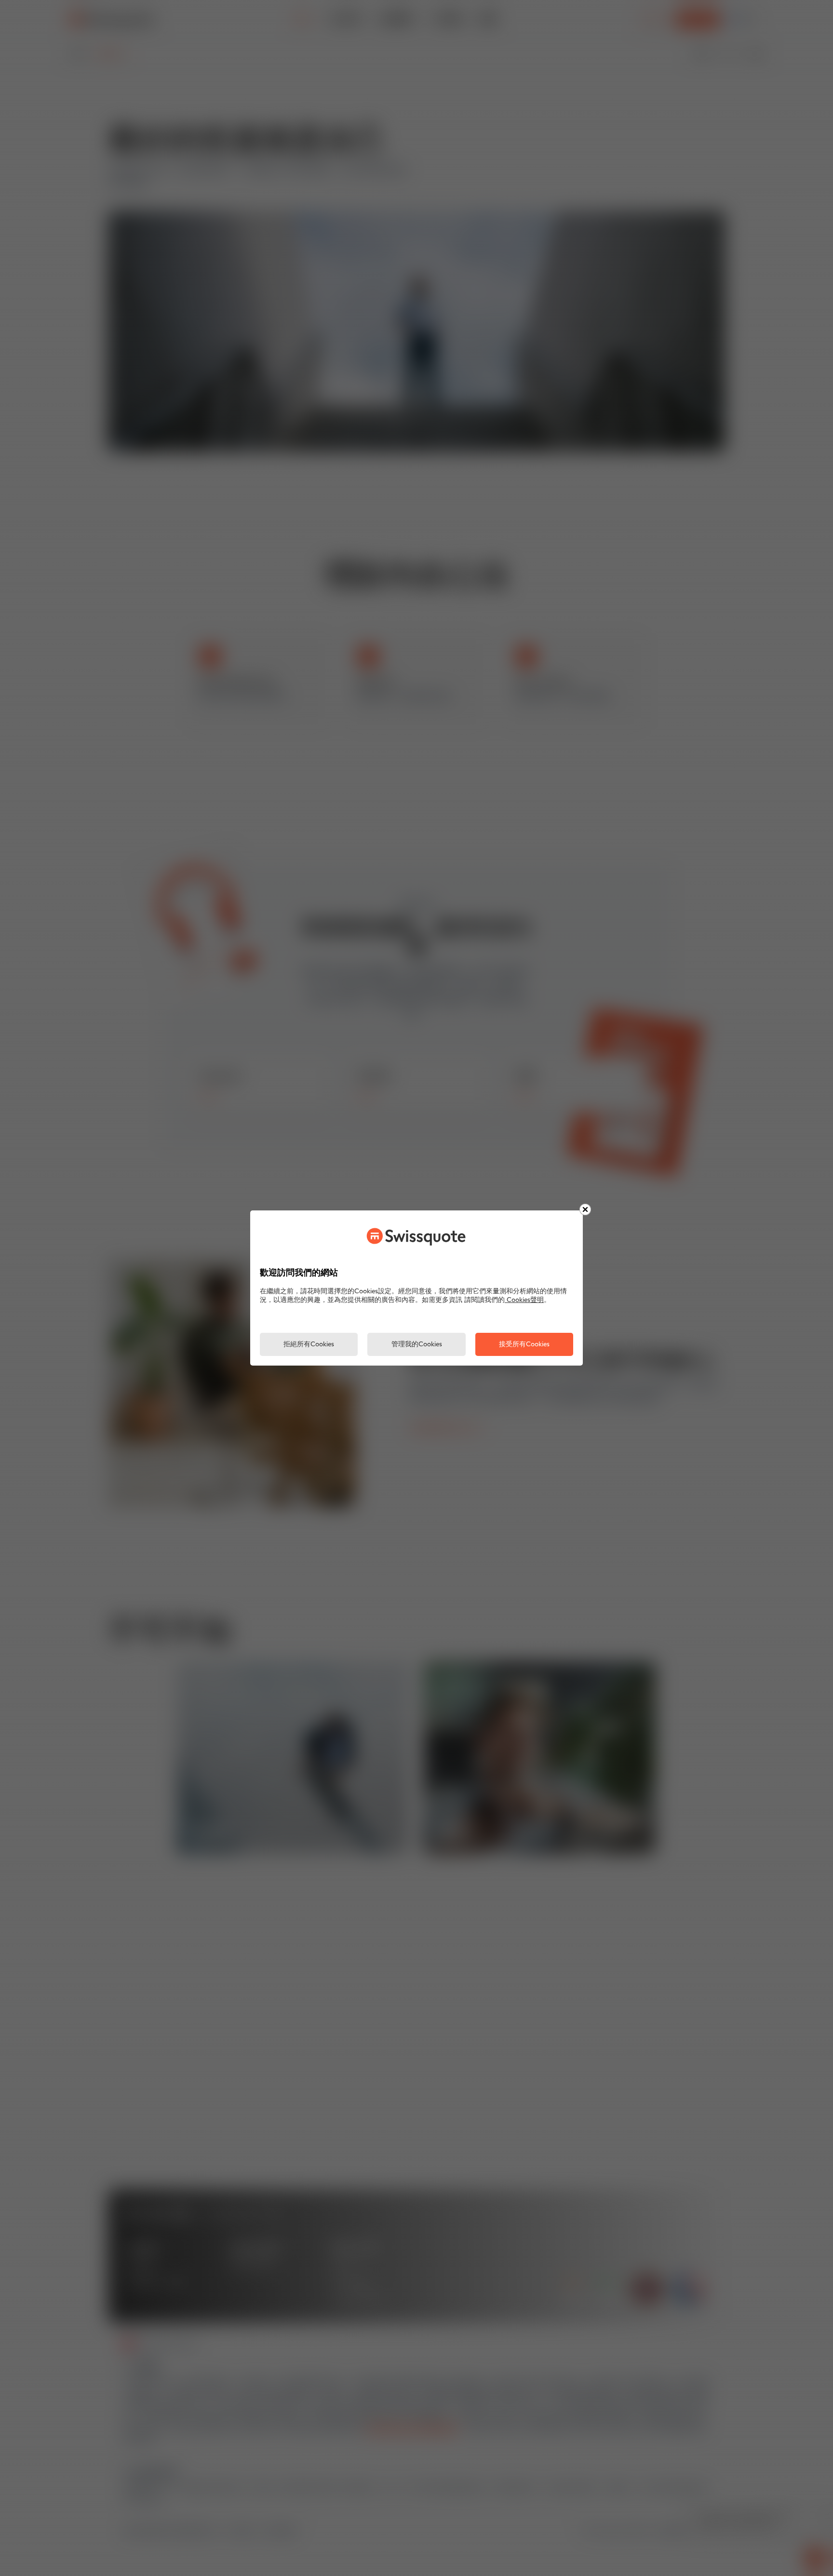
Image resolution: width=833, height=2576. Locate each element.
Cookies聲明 (524, 1300)
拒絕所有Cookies (309, 1345)
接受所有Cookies (524, 1345)
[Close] (585, 1209)
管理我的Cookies (417, 1345)
